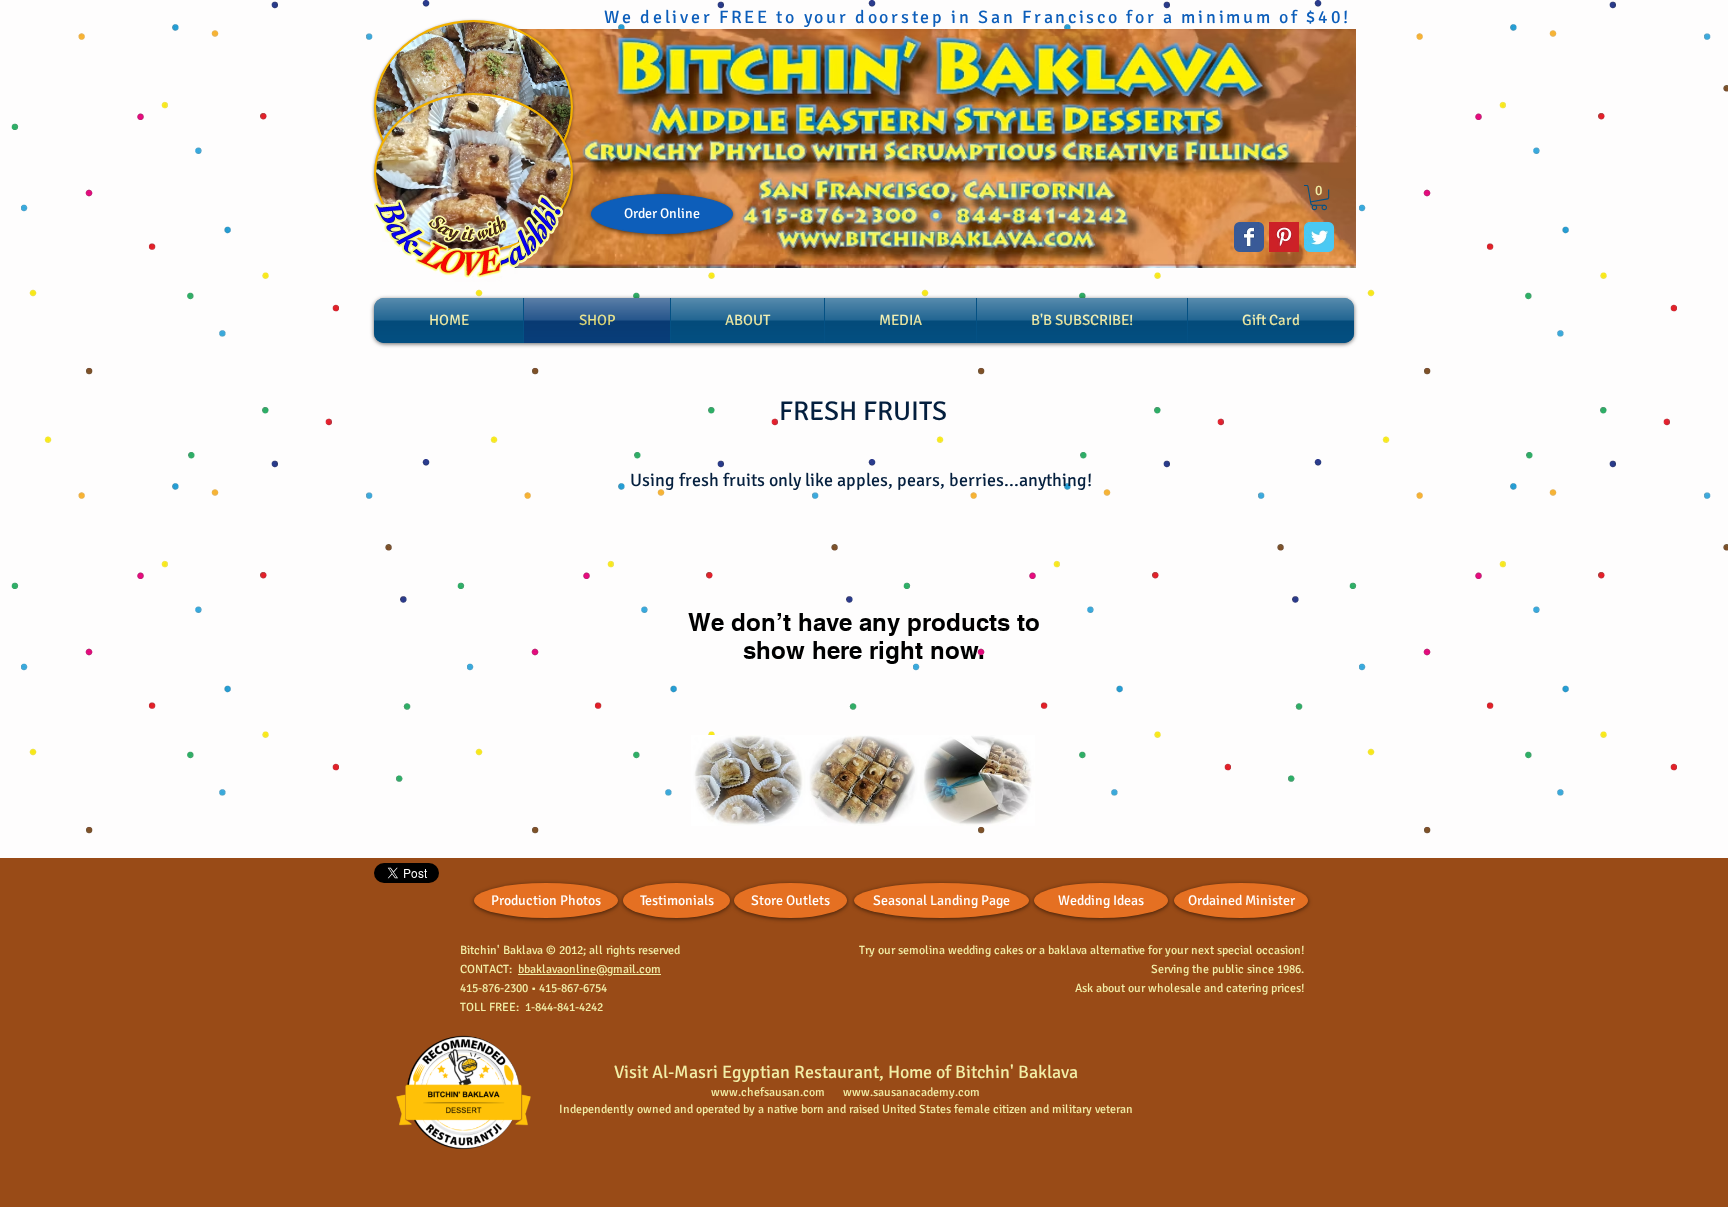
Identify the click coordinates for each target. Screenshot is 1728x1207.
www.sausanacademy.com (911, 1092)
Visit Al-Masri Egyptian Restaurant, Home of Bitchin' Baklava (846, 1072)
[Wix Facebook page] (1249, 237)
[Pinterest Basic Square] (1284, 237)
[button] (1319, 197)
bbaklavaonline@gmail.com (589, 969)
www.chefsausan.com (768, 1092)
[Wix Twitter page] (1319, 237)
